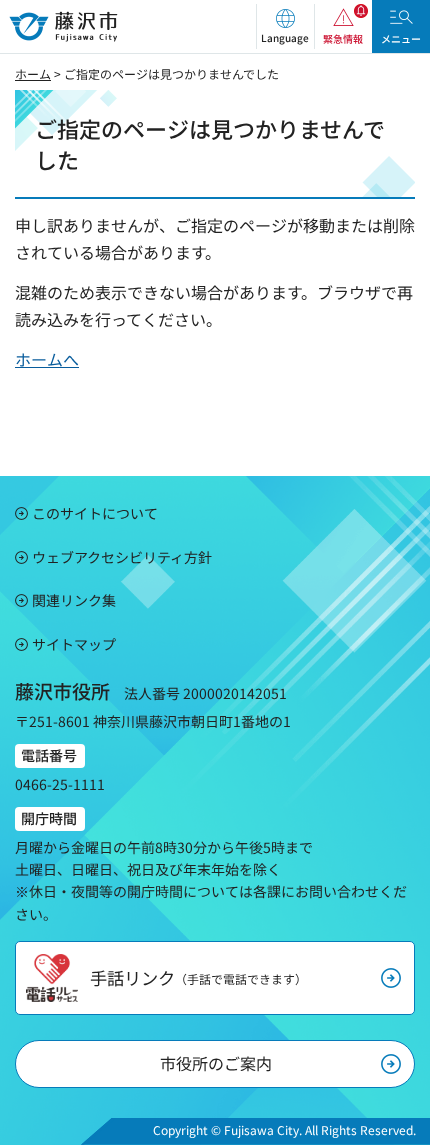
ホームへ (47, 359)
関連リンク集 (74, 600)
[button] (285, 26)
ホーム (33, 73)
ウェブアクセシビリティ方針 (122, 557)
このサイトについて (95, 513)
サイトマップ (74, 644)
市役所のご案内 (216, 1063)
